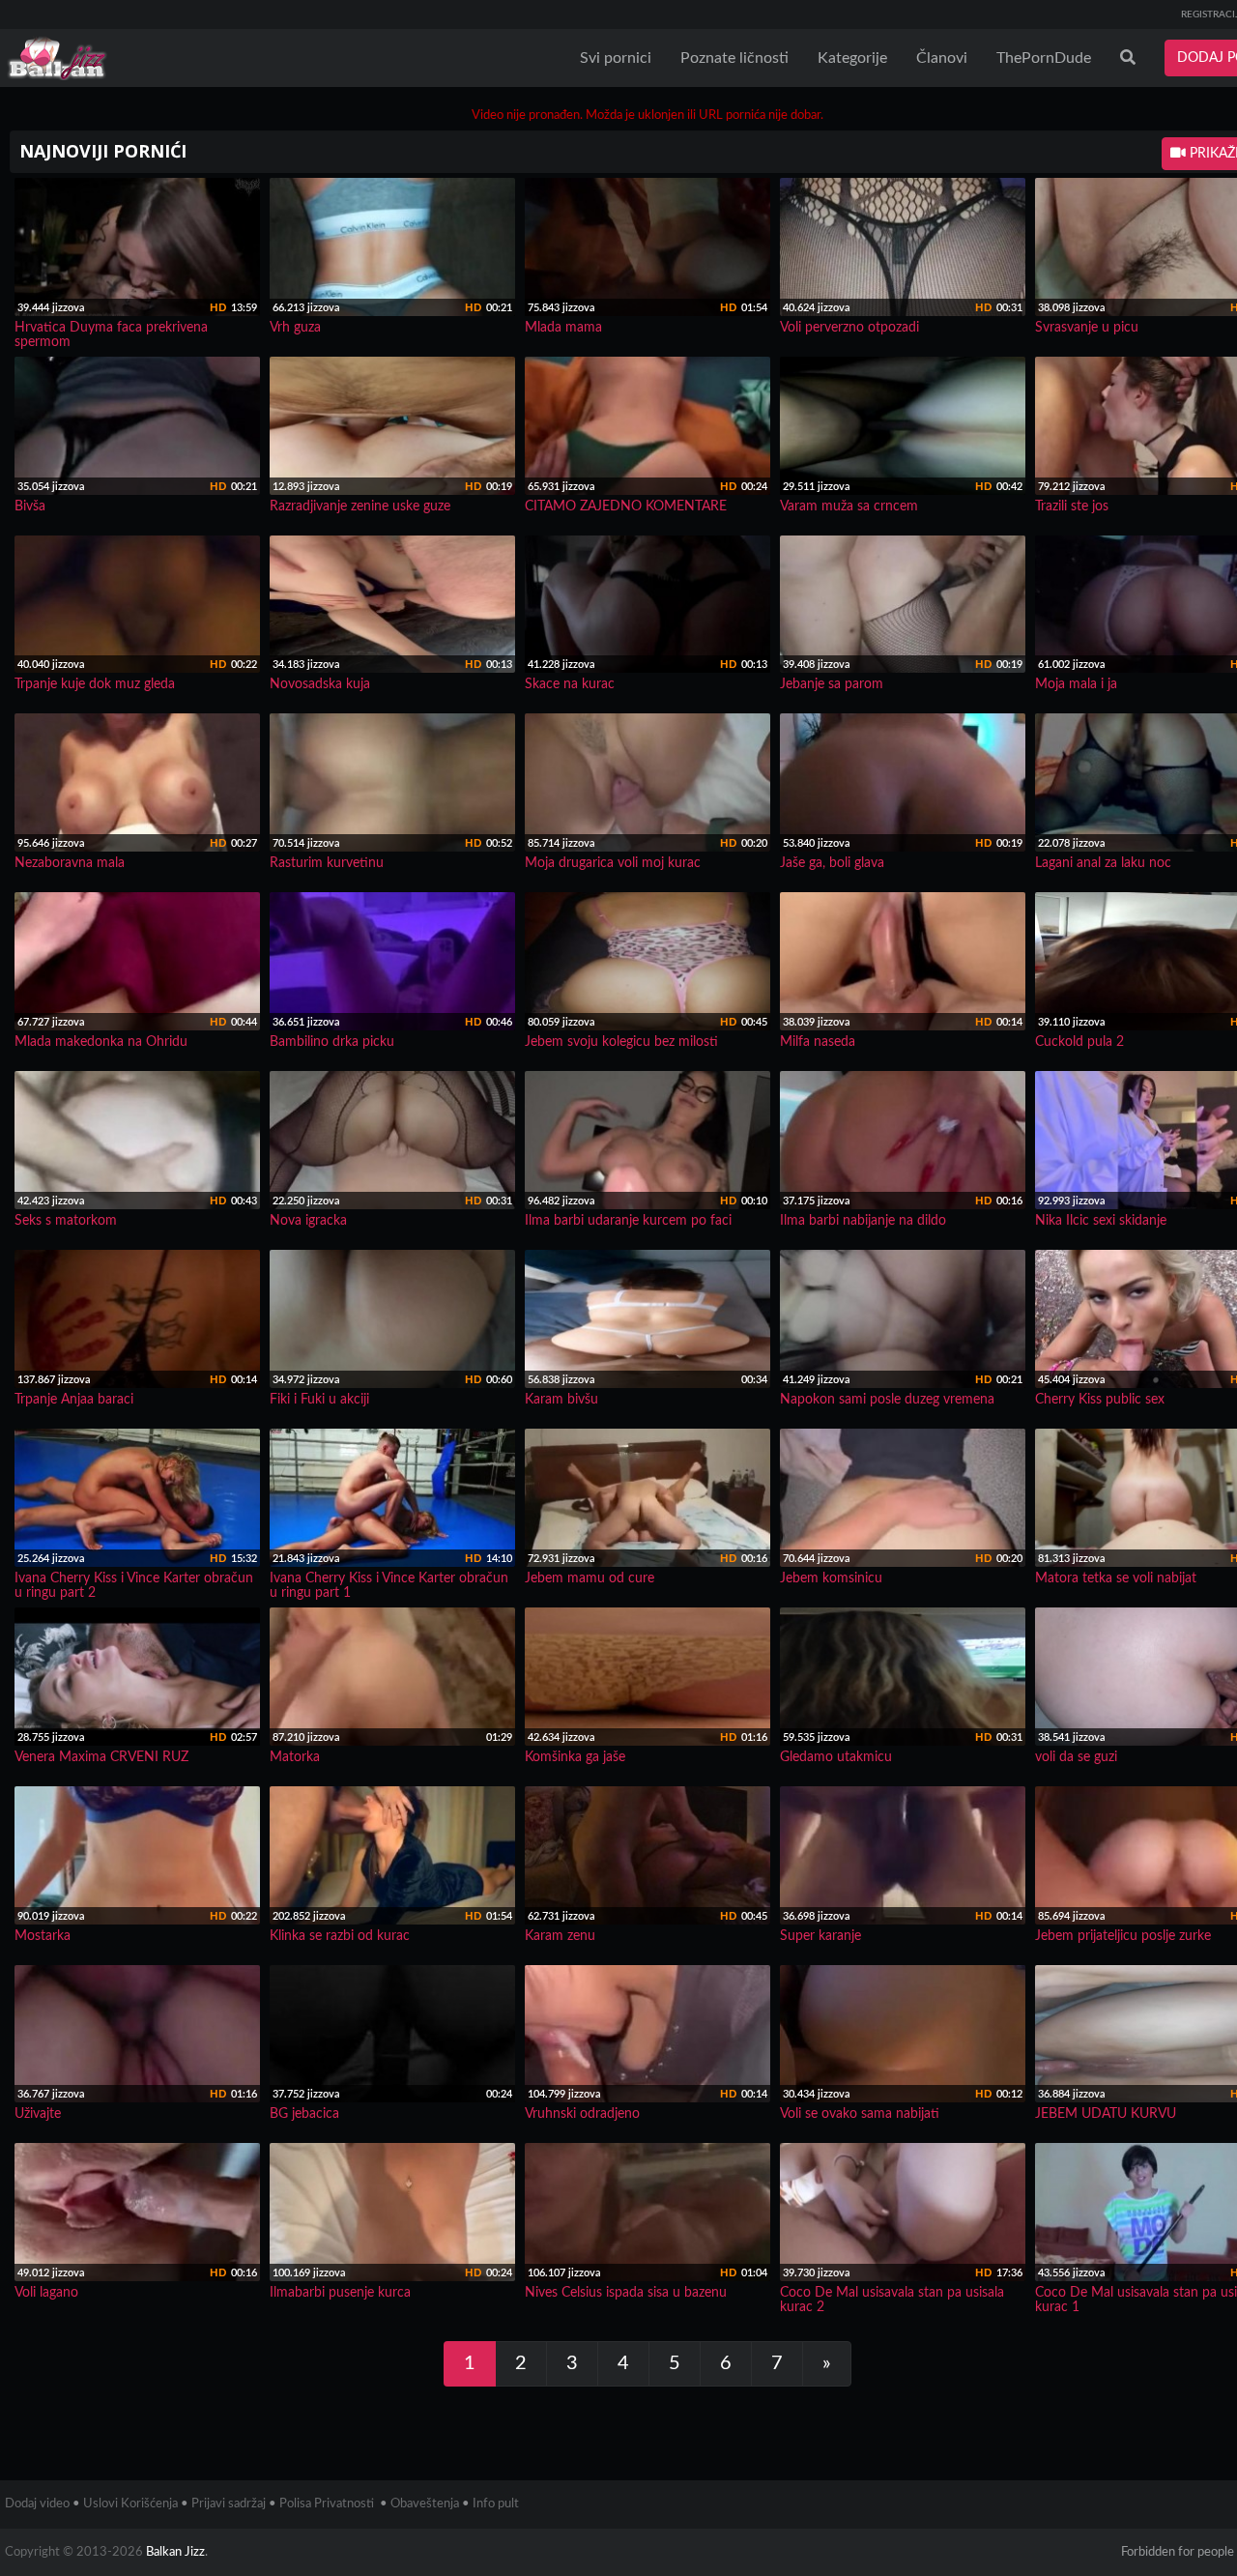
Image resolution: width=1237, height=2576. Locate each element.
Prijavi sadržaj (229, 2504)
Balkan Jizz (175, 2552)
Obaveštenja (425, 2504)
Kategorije (852, 58)
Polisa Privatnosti (327, 2504)
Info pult (496, 2504)
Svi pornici (616, 58)
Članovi (942, 58)
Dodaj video (37, 2504)
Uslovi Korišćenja (130, 2504)
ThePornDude (1044, 58)
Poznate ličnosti (734, 58)
